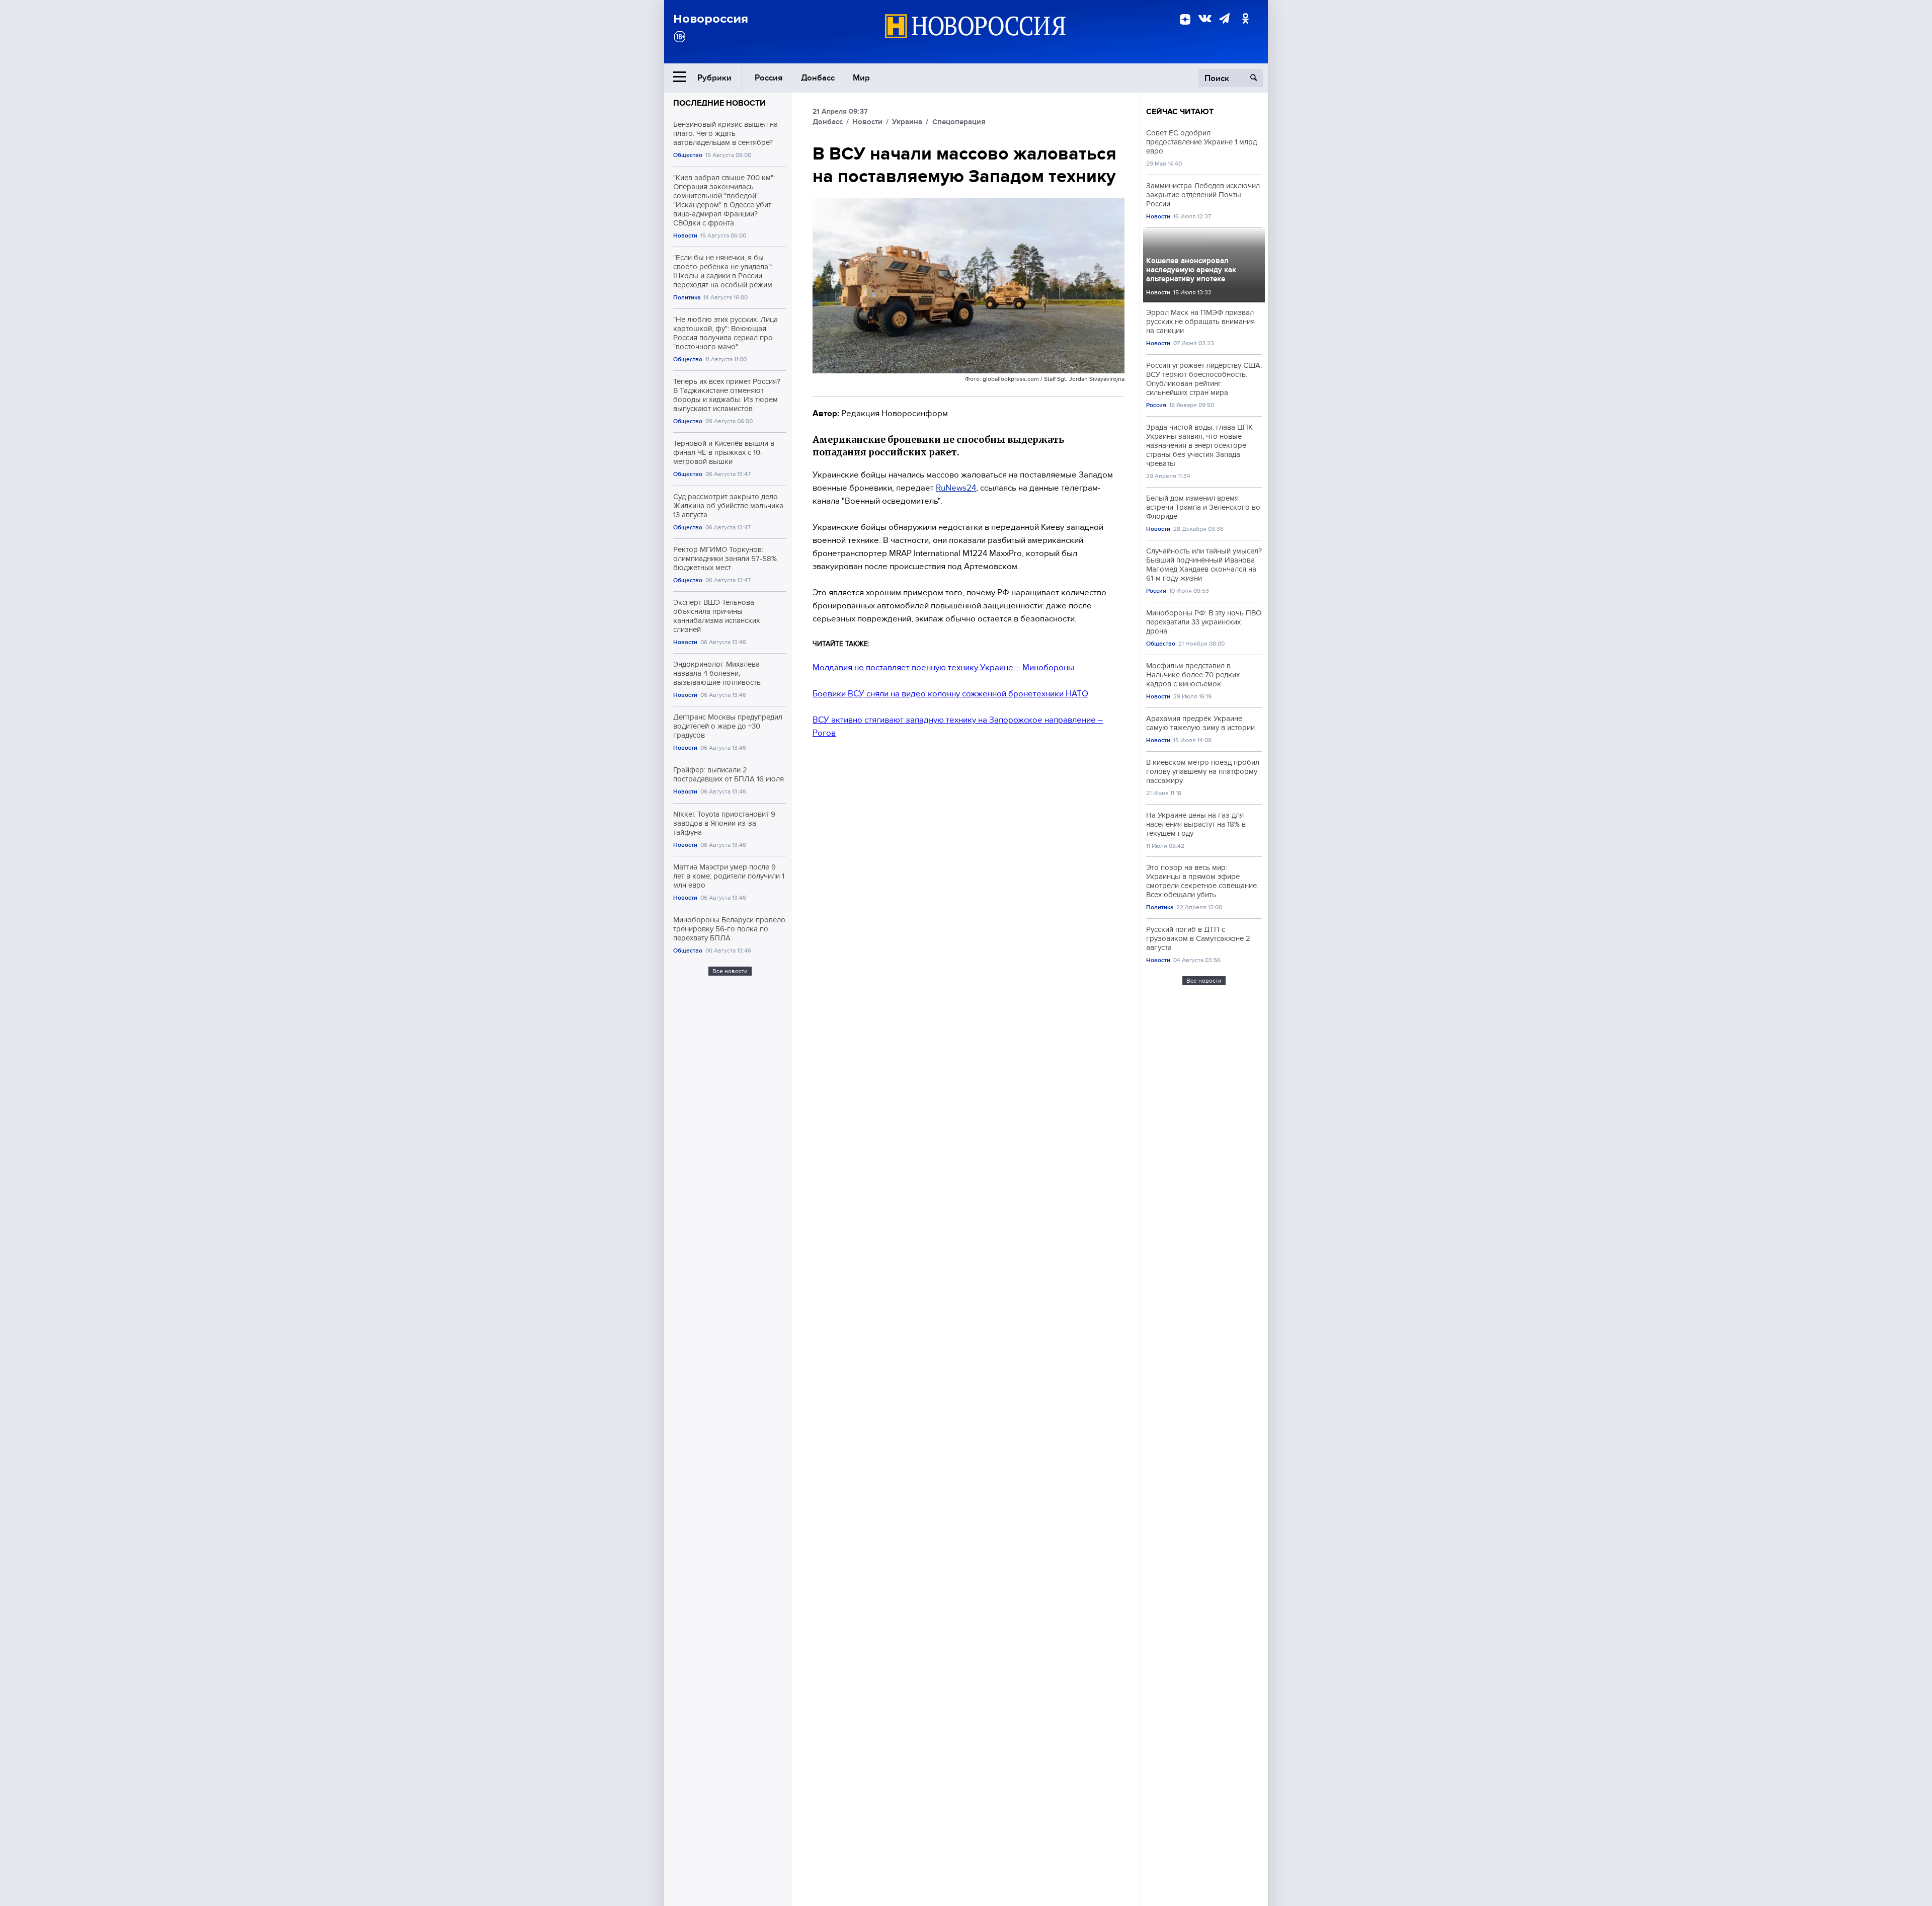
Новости (685, 236)
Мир (861, 78)
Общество (688, 155)
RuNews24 (956, 488)
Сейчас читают (1180, 112)
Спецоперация (959, 122)
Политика (687, 298)
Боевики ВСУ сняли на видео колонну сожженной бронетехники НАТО (950, 694)
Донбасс (818, 78)
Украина (907, 122)
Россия (769, 78)
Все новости (730, 971)
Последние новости (719, 103)
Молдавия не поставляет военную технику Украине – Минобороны (943, 667)
